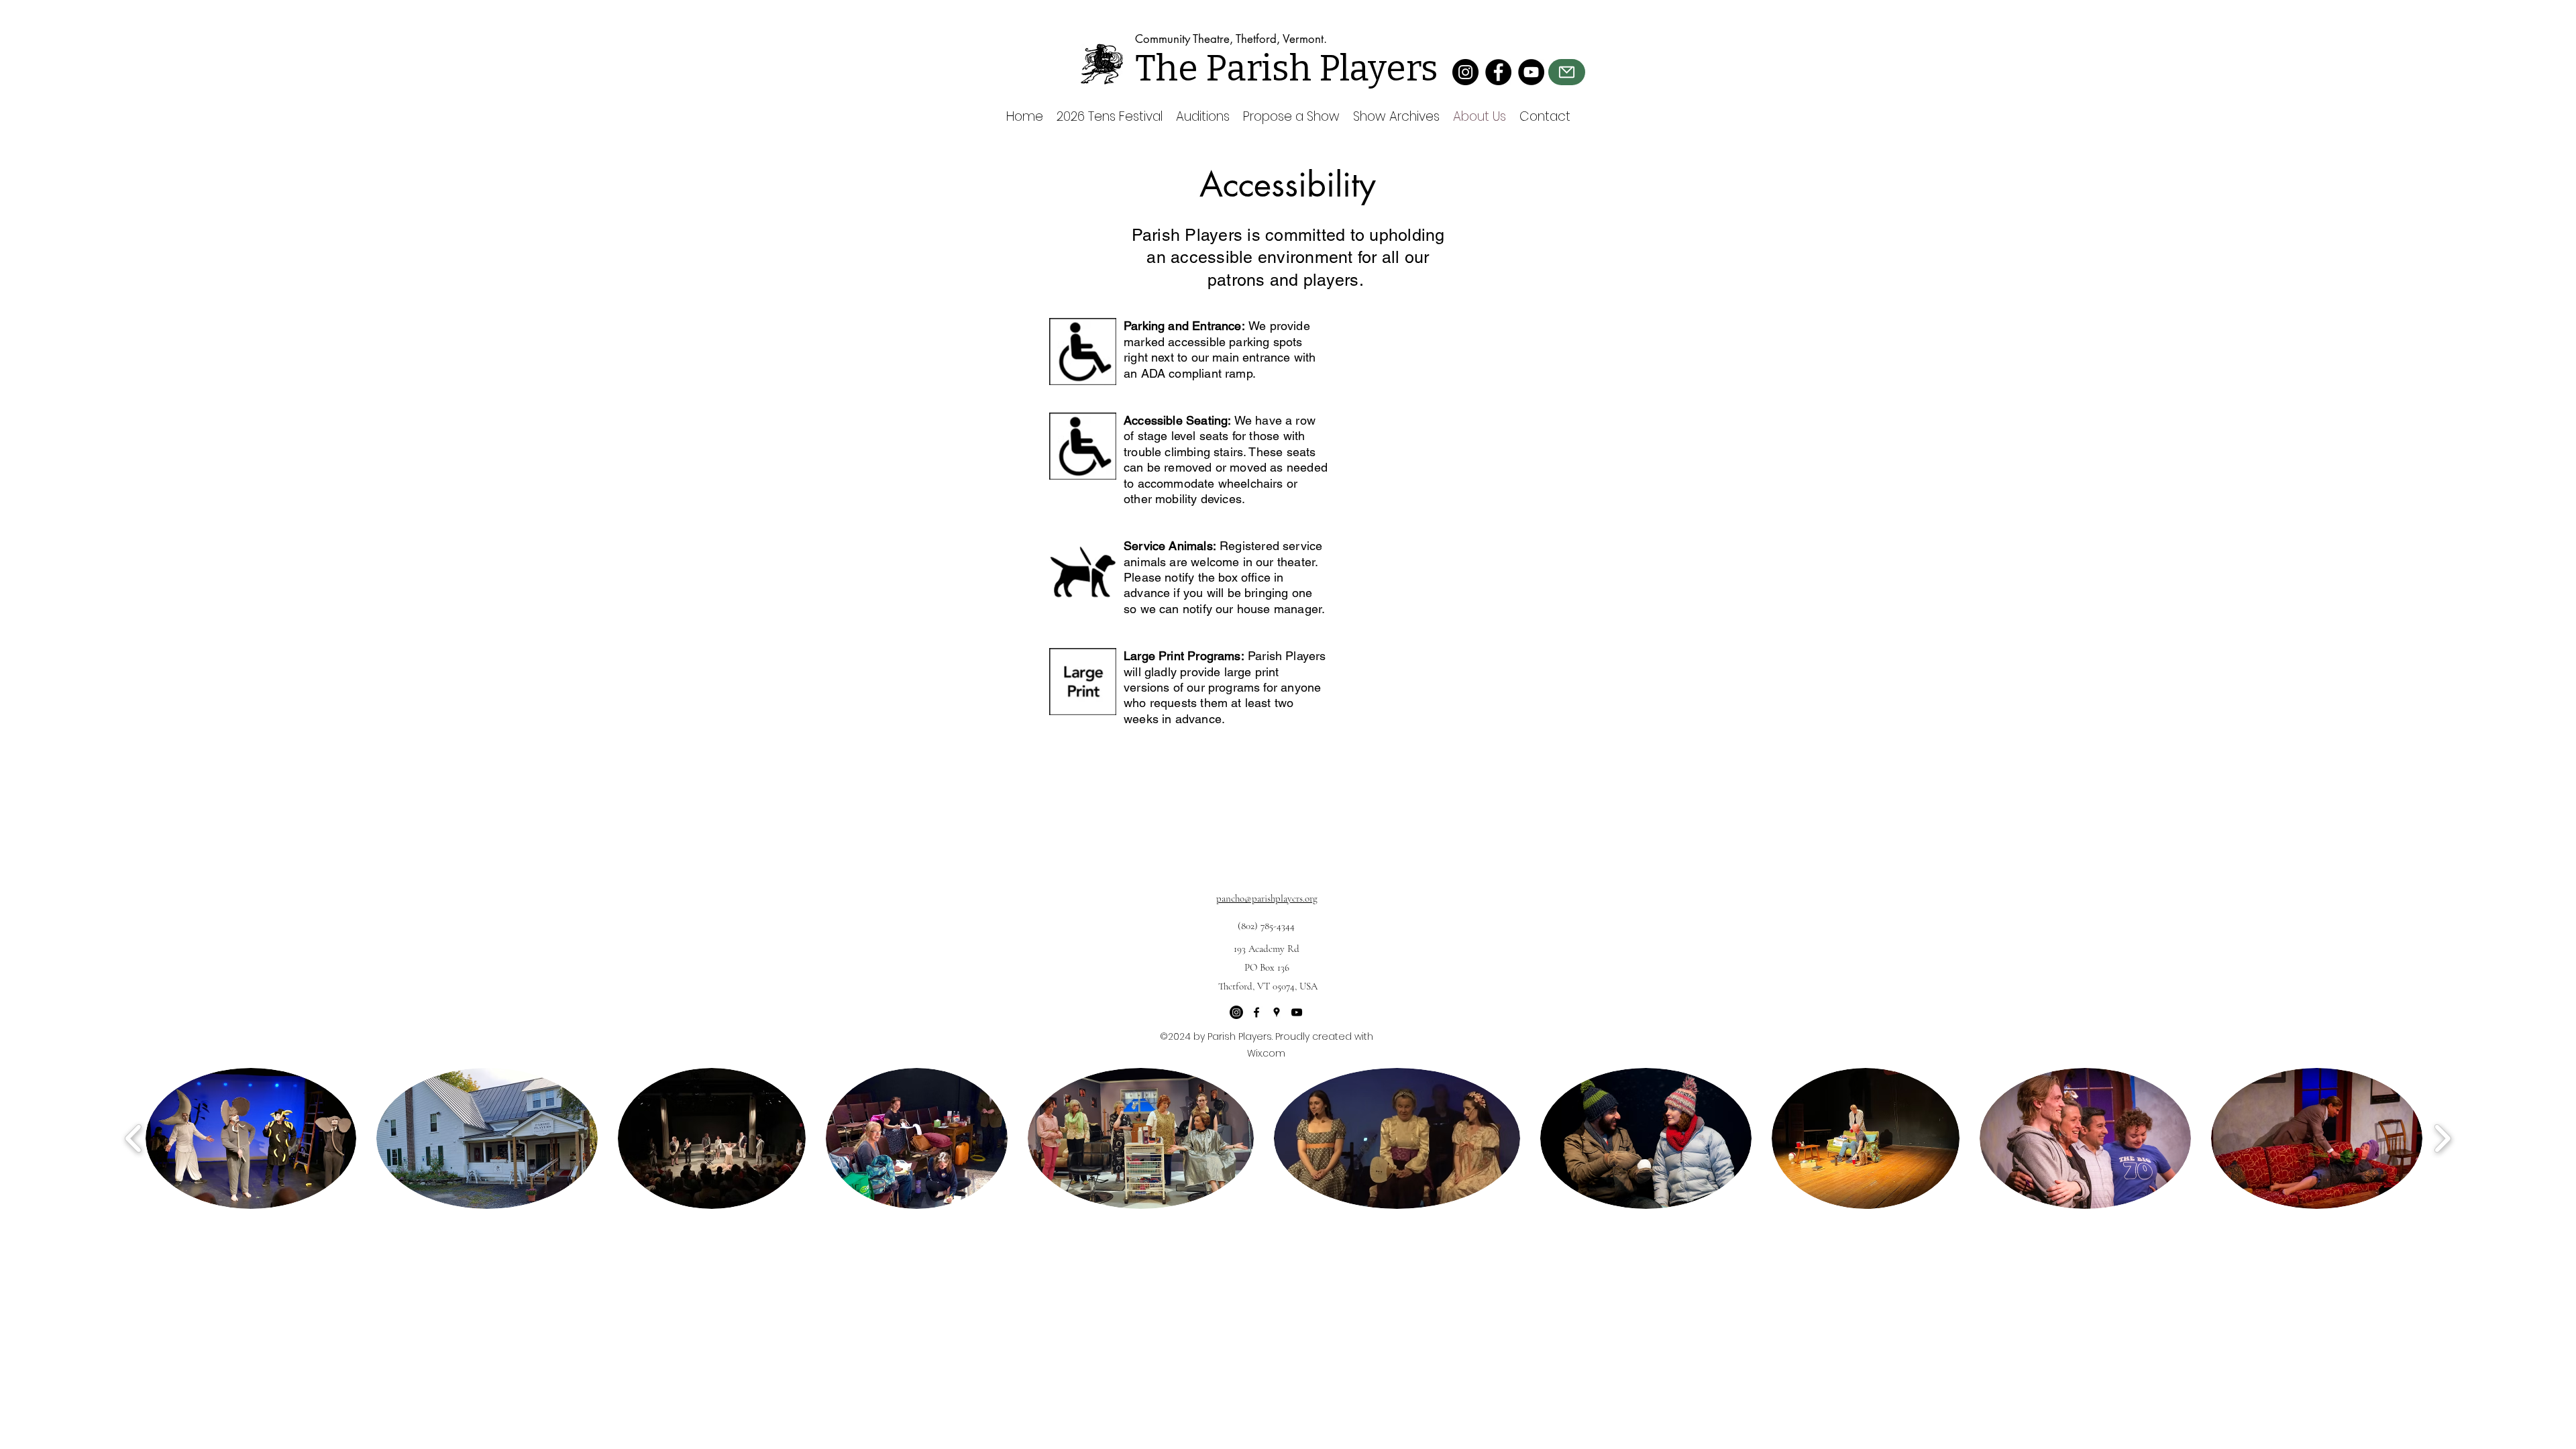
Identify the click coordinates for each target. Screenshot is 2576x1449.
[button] (251, 1138)
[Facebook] (1498, 72)
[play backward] (134, 1138)
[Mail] (1567, 72)
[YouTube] (1531, 72)
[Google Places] (1277, 1012)
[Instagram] (1465, 72)
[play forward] (2442, 1138)
